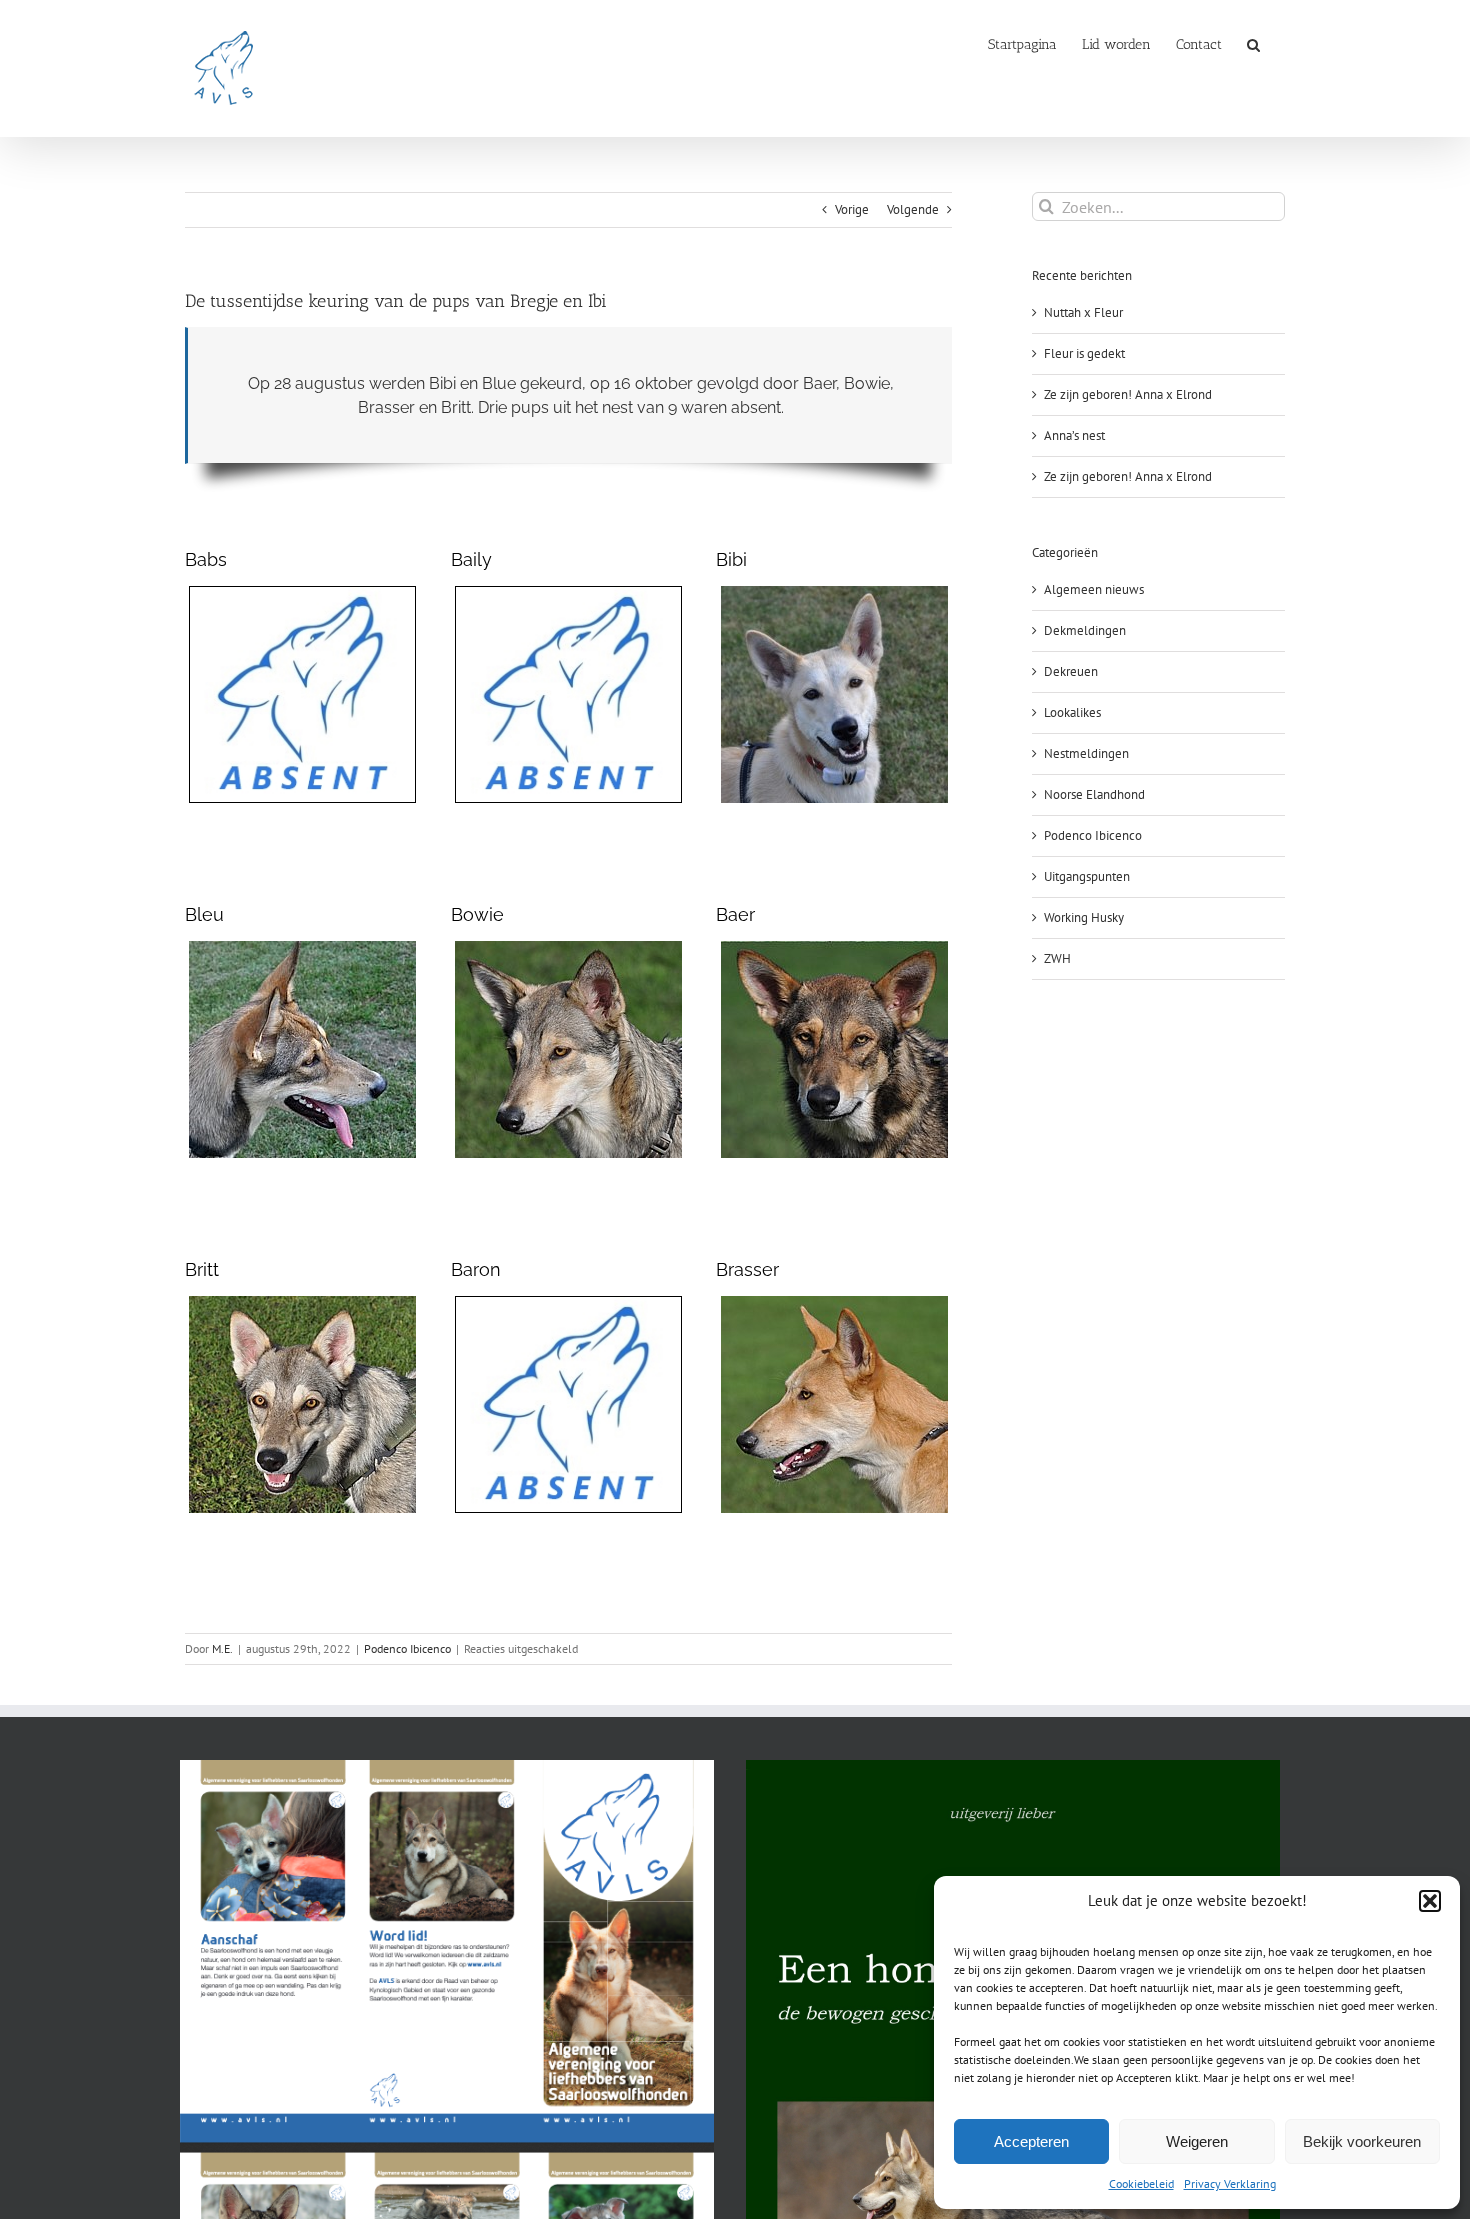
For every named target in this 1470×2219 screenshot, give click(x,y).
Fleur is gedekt (1084, 353)
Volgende (913, 209)
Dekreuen (1071, 671)
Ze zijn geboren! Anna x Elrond (1128, 394)
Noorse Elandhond (1094, 794)
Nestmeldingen (1086, 753)
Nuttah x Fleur (1083, 312)
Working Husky (1084, 917)
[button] (1430, 1901)
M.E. (222, 1648)
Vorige (852, 209)
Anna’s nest (1074, 435)
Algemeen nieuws (1094, 589)
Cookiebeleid (1141, 2183)
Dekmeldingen (1085, 630)
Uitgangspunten (1087, 876)
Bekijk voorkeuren (1362, 2141)
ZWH (1057, 958)
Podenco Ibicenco (407, 1648)
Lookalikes (1072, 712)
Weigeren (1197, 2141)
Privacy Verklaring (1230, 2183)
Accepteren (1031, 2141)
